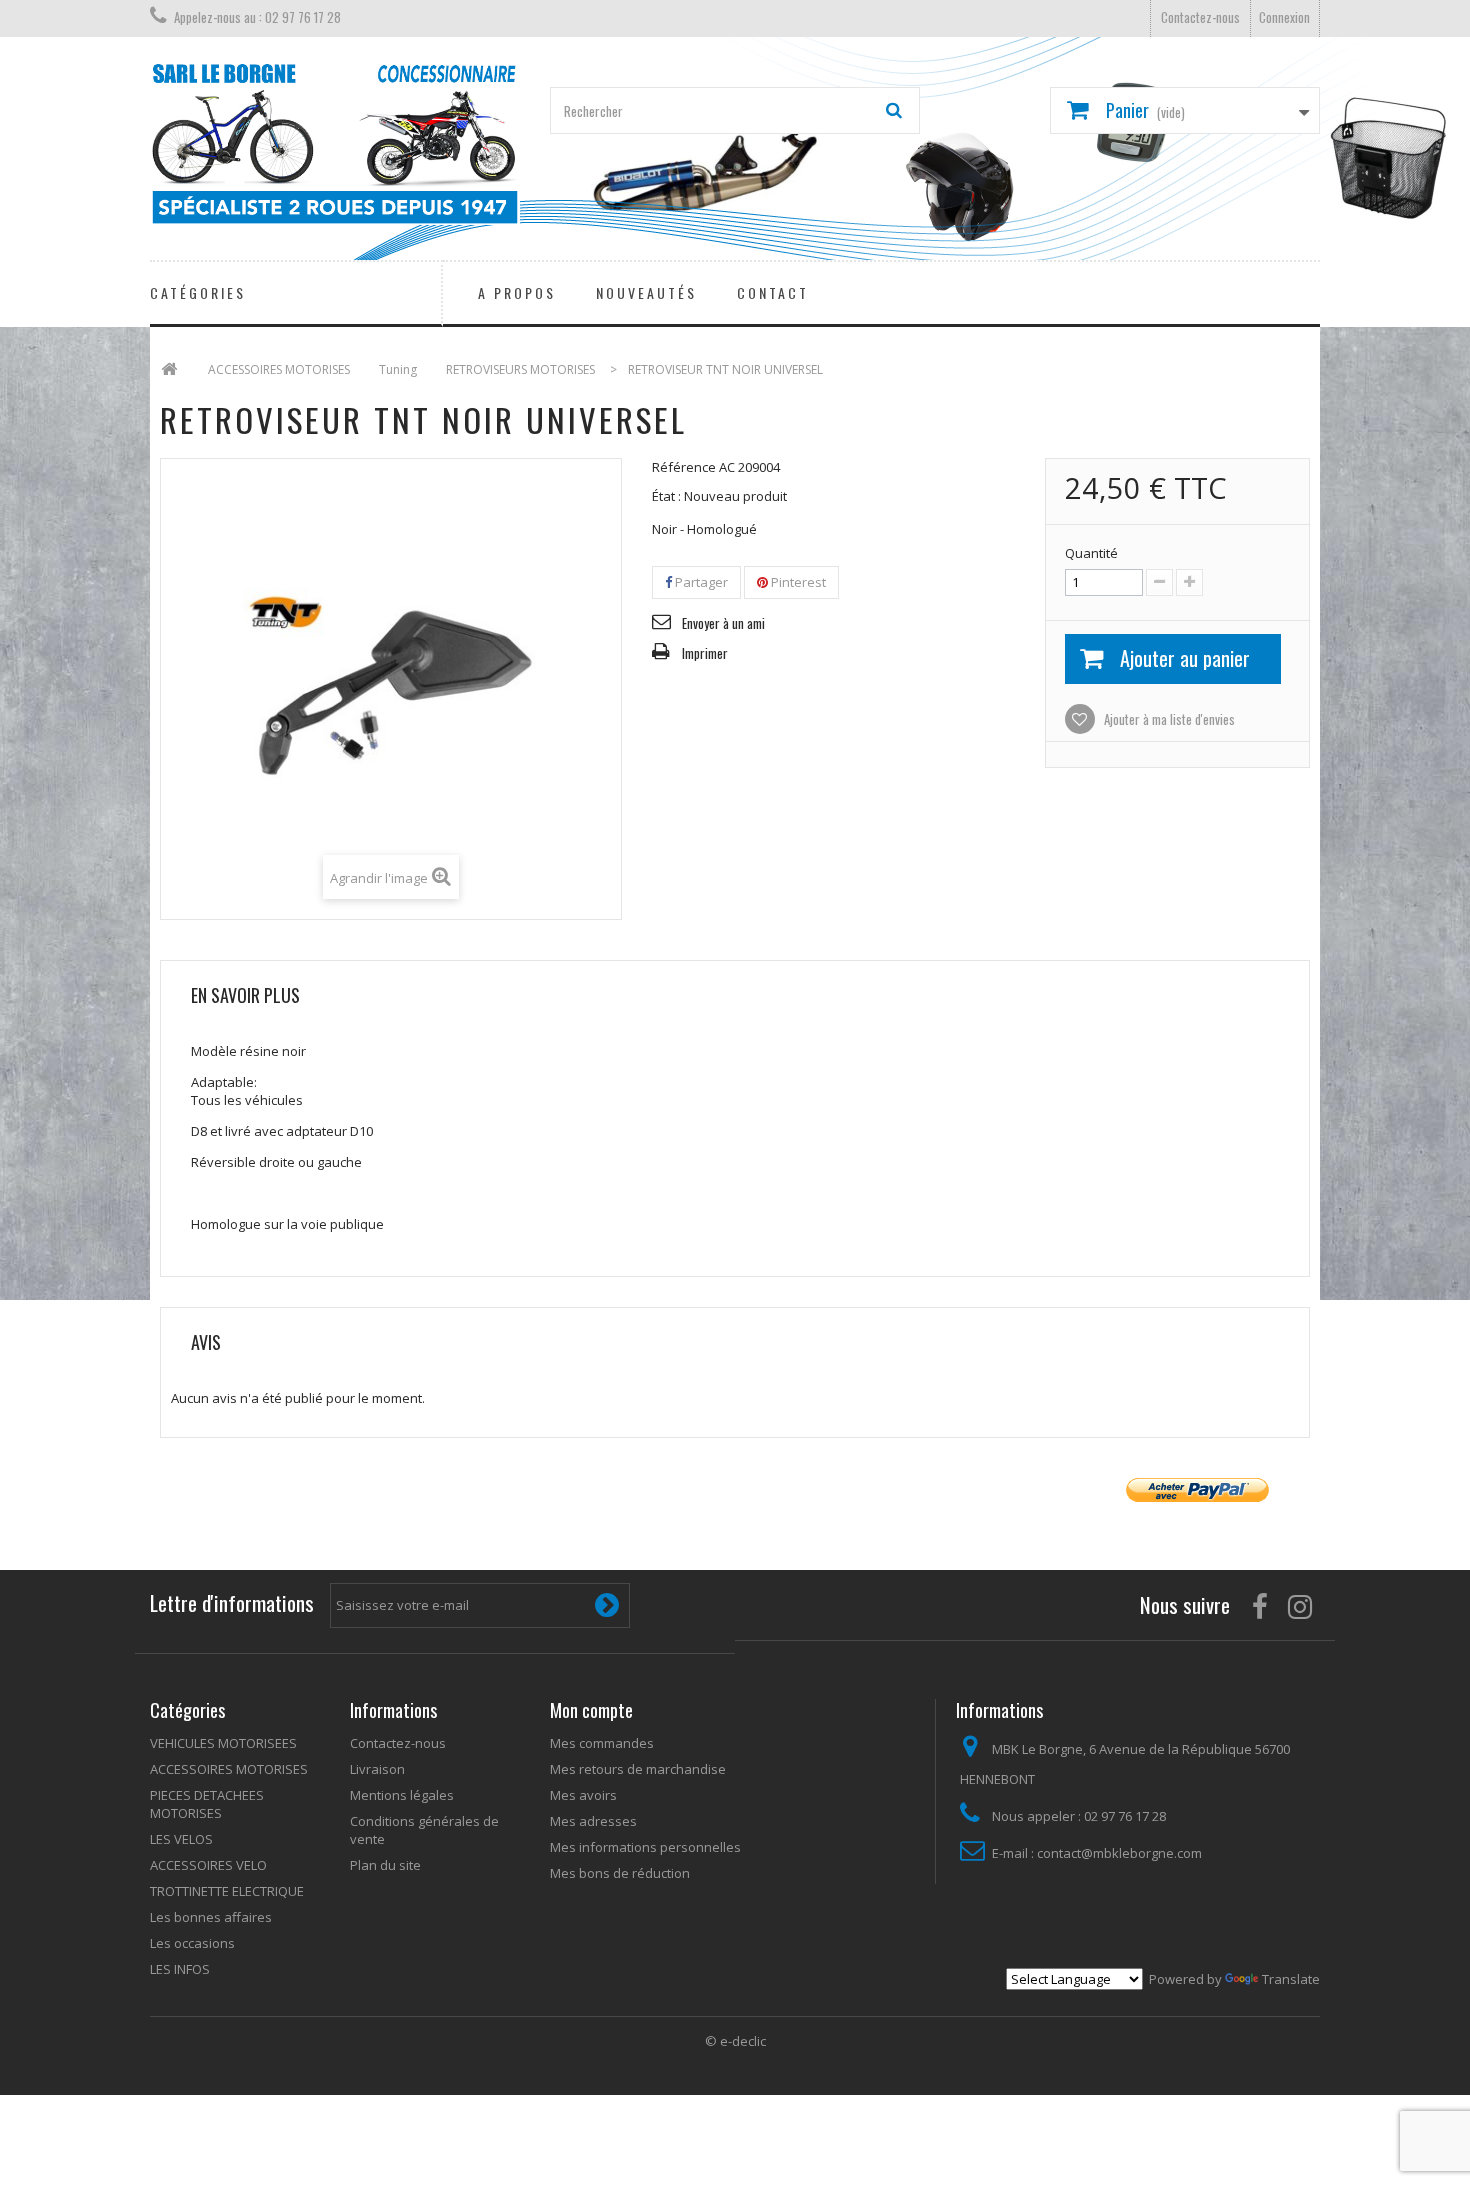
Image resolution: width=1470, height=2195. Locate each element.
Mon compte (591, 1710)
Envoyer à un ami (723, 623)
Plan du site (385, 1865)
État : (666, 496)
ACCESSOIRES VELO (208, 1865)
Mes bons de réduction (620, 1873)
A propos (517, 292)
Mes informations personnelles (645, 1847)
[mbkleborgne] (335, 143)
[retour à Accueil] (169, 369)
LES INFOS (180, 1969)
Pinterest (797, 582)
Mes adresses (593, 1821)
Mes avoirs (583, 1795)
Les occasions (192, 1943)
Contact (773, 292)
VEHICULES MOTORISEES (223, 1743)
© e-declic (735, 2041)
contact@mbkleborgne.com (1119, 1853)
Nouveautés (646, 292)
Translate (1291, 1979)
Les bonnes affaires (211, 1917)
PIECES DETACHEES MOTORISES (207, 1804)
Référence (684, 467)
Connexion (1284, 17)
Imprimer (705, 653)
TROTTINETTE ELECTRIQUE (227, 1891)
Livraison (377, 1769)
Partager (700, 582)
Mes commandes (602, 1743)
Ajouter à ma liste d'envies (1168, 719)
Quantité (1091, 553)
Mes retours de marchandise (638, 1769)
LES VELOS (181, 1839)
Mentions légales (402, 1795)
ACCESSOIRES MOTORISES (229, 1769)
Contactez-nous (1200, 17)
